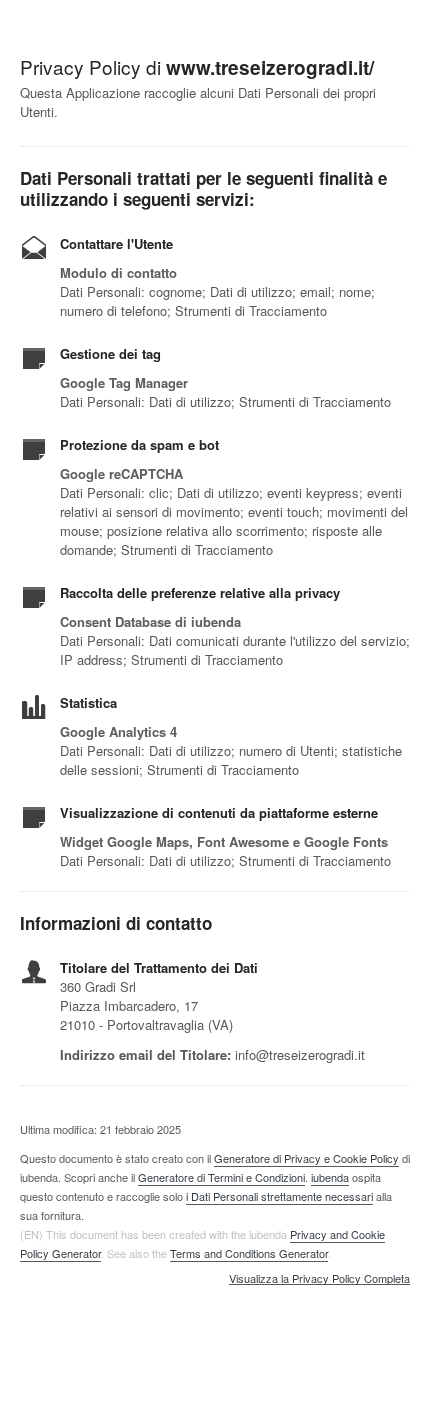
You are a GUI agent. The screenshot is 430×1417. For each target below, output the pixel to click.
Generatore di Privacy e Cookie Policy (306, 1158)
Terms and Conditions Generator (249, 1253)
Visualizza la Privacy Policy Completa (319, 1279)
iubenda (330, 1177)
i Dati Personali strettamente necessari (279, 1196)
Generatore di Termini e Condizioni (221, 1177)
